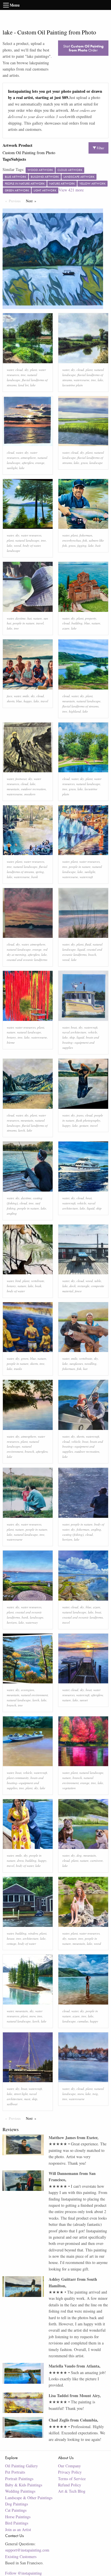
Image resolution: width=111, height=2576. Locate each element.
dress (20, 1860)
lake (33, 385)
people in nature (24, 623)
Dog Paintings (17, 2504)
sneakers (30, 794)
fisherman (86, 535)
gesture (84, 1125)
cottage (12, 1944)
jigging (82, 545)
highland (75, 711)
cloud (19, 370)
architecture (31, 1938)
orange (40, 463)
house (11, 1938)
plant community (18, 1778)
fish (85, 540)
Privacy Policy (70, 2472)
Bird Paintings (17, 2523)
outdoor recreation (33, 789)
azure (66, 628)
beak (38, 1286)
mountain (69, 701)
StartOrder (83, 48)
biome (11, 1042)
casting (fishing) (73, 1534)
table (98, 1281)
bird (18, 1281)
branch (29, 1451)
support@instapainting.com (27, 2550)
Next (32, 201)
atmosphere (28, 458)
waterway (32, 1622)
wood (18, 545)
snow (32, 2016)
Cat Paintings (16, 2510)
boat (74, 1027)
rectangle (83, 1286)
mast (27, 2099)
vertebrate (38, 1281)
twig (95, 2094)
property (91, 618)
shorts (11, 701)
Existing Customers (21, 2557)
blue (87, 623)
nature (38, 618)
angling (12, 1213)
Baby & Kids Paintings (24, 2485)
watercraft (86, 877)
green (25, 1358)
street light (21, 2094)
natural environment (34, 1695)
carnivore (96, 1860)
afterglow (28, 463)
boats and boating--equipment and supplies (81, 1042)
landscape (96, 463)
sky (26, 370)
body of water (32, 545)
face (10, 696)
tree (23, 375)
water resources (31, 535)
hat (29, 618)
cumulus (83, 2021)
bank (35, 877)
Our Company (69, 2466)
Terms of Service (72, 2479)
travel (40, 623)
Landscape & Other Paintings (29, 2498)
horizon (67, 1539)
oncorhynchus (72, 540)
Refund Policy (70, 2485)
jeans (80, 1115)
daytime (20, 618)
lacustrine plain (73, 385)
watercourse (82, 380)
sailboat (12, 2104)
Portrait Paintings (19, 2479)
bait (98, 545)
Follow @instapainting (23, 2573)
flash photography (88, 1120)
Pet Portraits (15, 2472)
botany (11, 1037)
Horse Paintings (18, 2517)
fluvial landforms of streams (80, 706)
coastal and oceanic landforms (27, 960)
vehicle (92, 1032)
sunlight (12, 468)
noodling (91, 1364)
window (33, 1933)
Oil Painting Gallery (21, 2466)
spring (40, 872)
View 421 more (71, 190)
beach (92, 954)
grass (84, 463)
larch (22, 1130)
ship (72, 1037)
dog (79, 1855)
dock (73, 1286)
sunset (84, 1700)
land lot (23, 385)
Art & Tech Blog (72, 2491)
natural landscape (27, 540)
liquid (81, 949)
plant (34, 370)
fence (78, 1291)
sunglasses (76, 1364)
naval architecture (74, 1032)
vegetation (69, 1788)
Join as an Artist (18, 2529)
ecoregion (28, 1690)
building (77, 623)
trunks (18, 1369)
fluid (88, 944)
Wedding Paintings (20, 2491)
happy (28, 701)
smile (26, 696)
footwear (21, 779)
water (10, 370)
